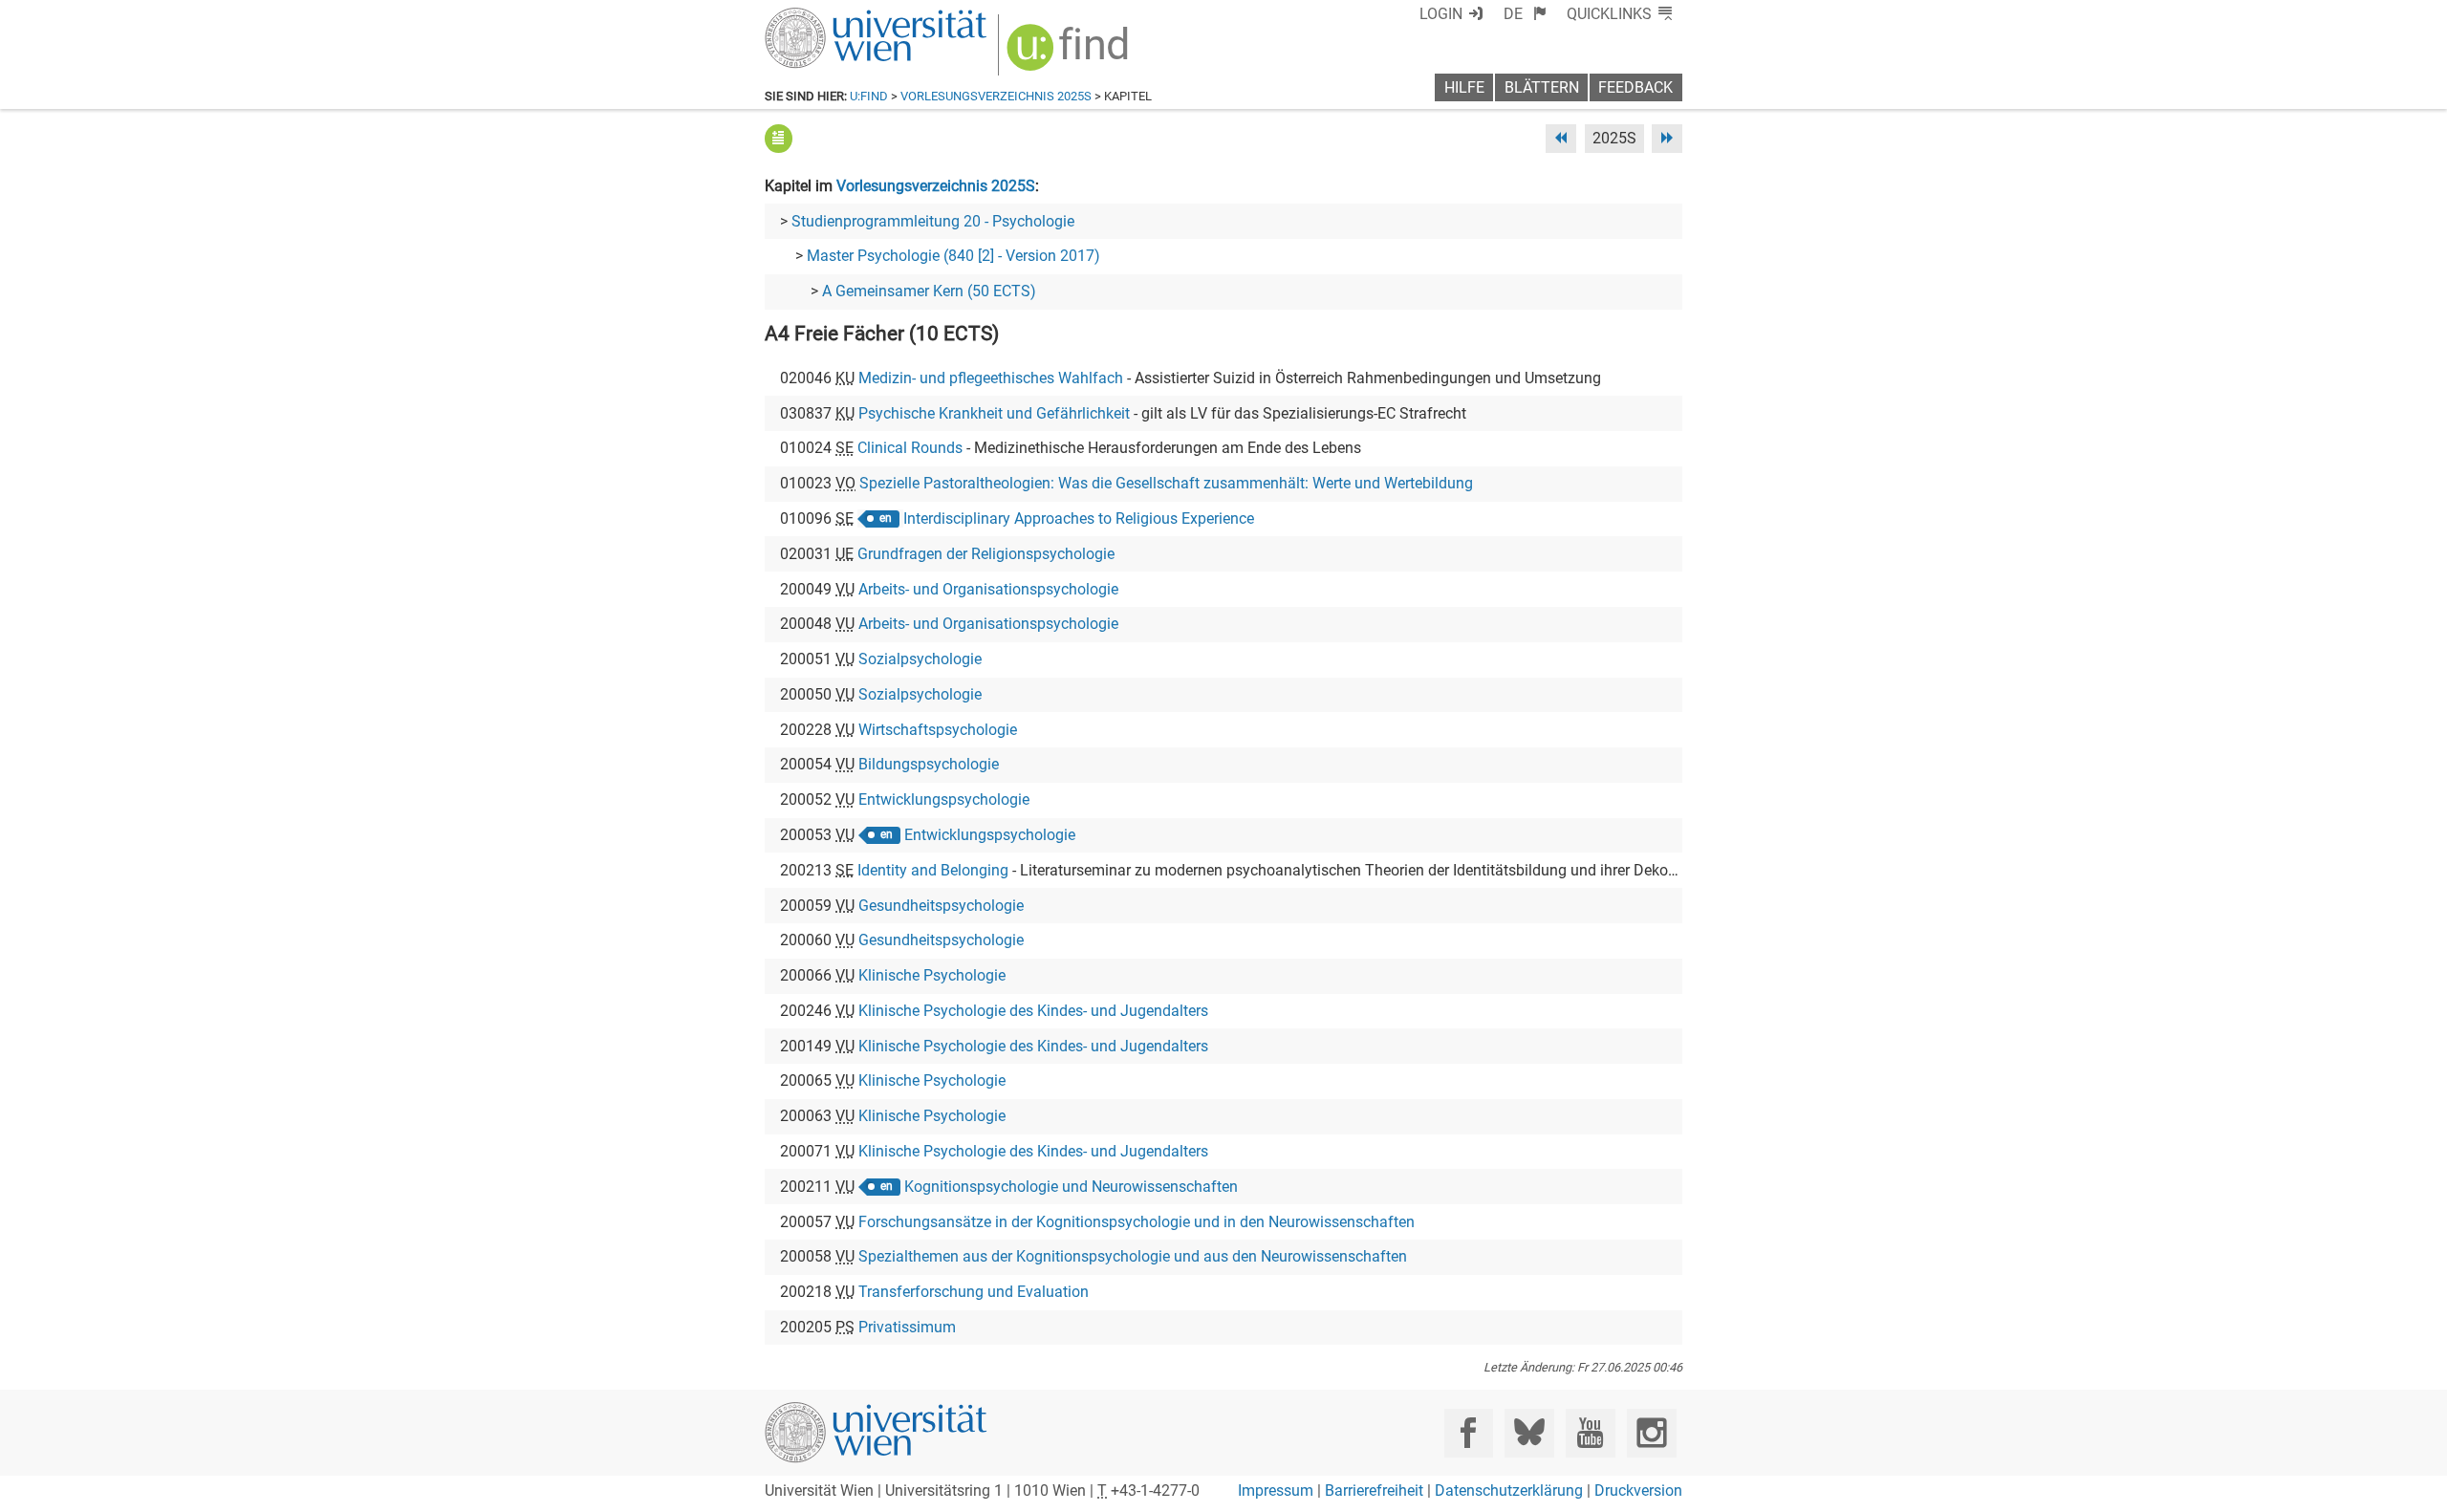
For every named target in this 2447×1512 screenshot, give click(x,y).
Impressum (1276, 1490)
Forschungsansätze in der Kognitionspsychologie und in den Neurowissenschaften (1137, 1222)
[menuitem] (1525, 14)
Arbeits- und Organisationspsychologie (988, 589)
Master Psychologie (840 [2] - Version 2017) (953, 256)
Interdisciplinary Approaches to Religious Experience (1079, 518)
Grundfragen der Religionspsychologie (986, 554)
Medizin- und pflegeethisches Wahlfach (991, 378)
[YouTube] (1590, 1433)
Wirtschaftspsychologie (938, 730)
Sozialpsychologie (920, 659)
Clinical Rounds (910, 448)
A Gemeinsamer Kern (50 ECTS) (929, 291)
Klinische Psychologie (932, 975)
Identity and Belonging (933, 870)
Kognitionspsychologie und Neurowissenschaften (1071, 1187)
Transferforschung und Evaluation (974, 1292)
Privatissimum (907, 1327)
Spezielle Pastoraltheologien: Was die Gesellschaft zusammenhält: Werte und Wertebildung (1166, 483)
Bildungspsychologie (929, 764)
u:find (869, 96)
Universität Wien (831, 17)
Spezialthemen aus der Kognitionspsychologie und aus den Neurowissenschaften (1133, 1256)
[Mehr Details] (779, 138)
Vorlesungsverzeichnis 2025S (996, 96)
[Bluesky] (1529, 1433)
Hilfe (1464, 87)
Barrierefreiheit (1374, 1490)
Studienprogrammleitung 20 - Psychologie (933, 221)
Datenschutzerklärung (1509, 1490)
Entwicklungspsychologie (944, 799)
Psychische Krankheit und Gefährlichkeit (994, 413)
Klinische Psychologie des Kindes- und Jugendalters (1033, 1011)
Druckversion (1638, 1490)
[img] (1070, 54)
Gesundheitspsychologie (941, 906)
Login (1441, 14)
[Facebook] (1469, 1433)
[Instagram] (1651, 1433)
